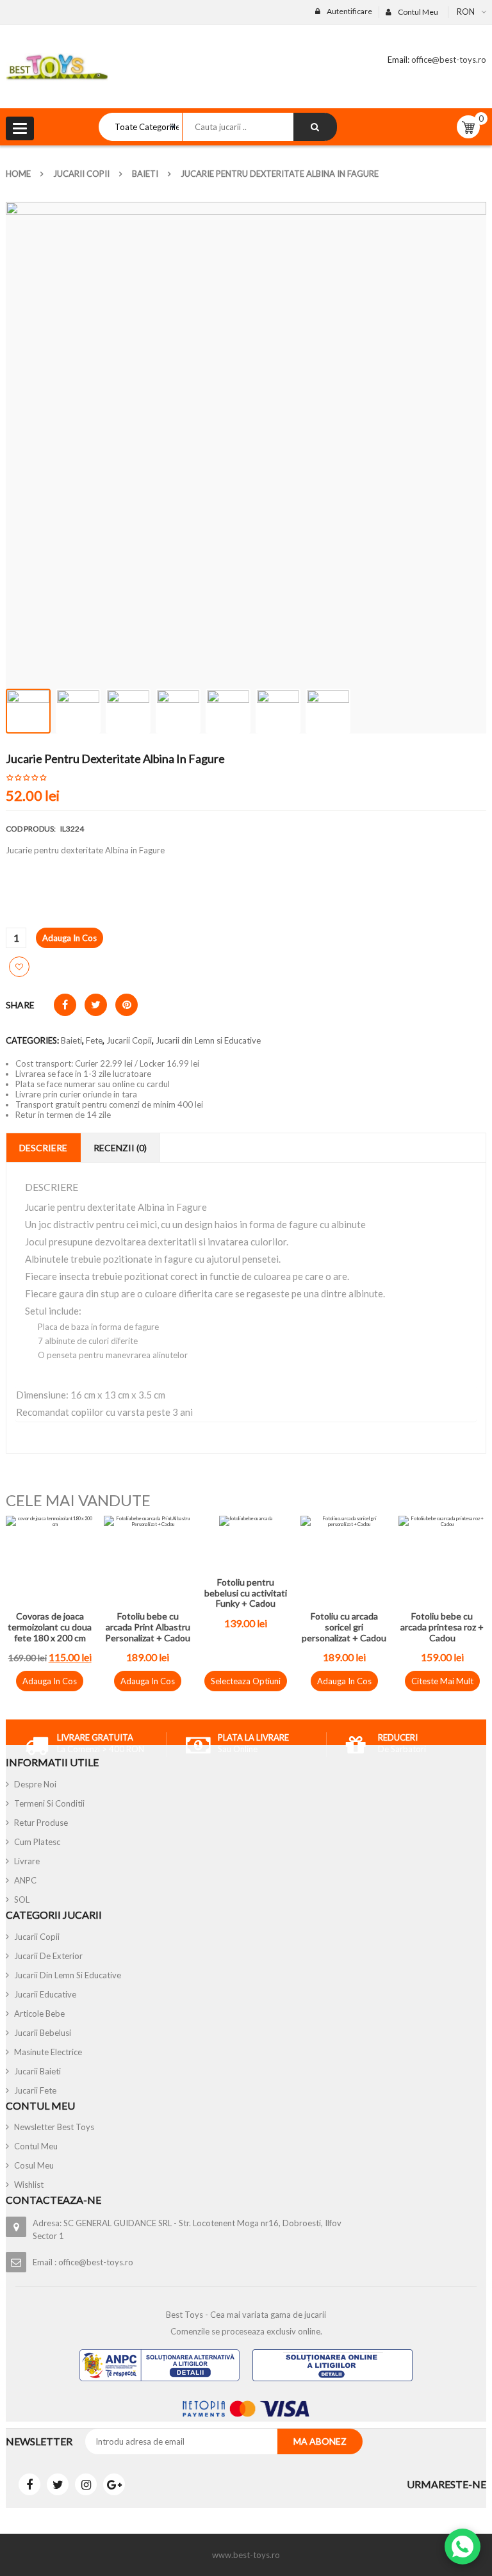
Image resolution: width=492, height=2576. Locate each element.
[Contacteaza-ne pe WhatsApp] (463, 2547)
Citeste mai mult (442, 1681)
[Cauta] (315, 127)
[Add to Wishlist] (19, 967)
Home (18, 174)
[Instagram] (86, 2484)
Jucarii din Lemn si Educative (208, 1040)
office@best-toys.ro (448, 60)
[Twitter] (58, 2484)
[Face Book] (29, 2484)
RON (466, 12)
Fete (94, 1040)
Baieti (145, 174)
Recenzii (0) (120, 1148)
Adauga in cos (70, 938)
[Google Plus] (114, 2484)
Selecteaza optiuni (246, 1681)
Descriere (43, 1148)
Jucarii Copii (81, 174)
